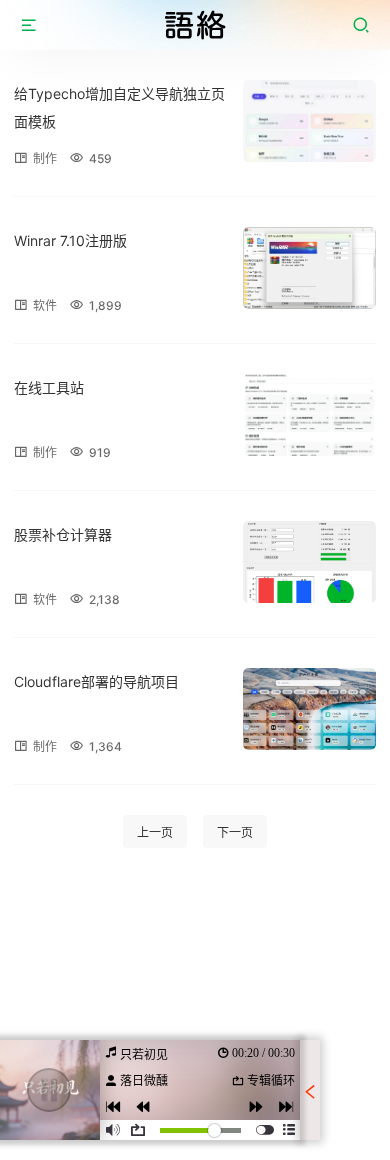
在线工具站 (49, 387)
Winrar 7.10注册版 (70, 240)
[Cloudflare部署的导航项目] (309, 709)
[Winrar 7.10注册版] (309, 268)
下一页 (235, 832)
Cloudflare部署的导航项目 (96, 681)
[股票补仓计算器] (309, 562)
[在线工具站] (309, 415)
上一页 (155, 832)
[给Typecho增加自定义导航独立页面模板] (309, 121)
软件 (45, 305)
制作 (45, 158)
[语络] (195, 25)
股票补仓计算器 (63, 534)
